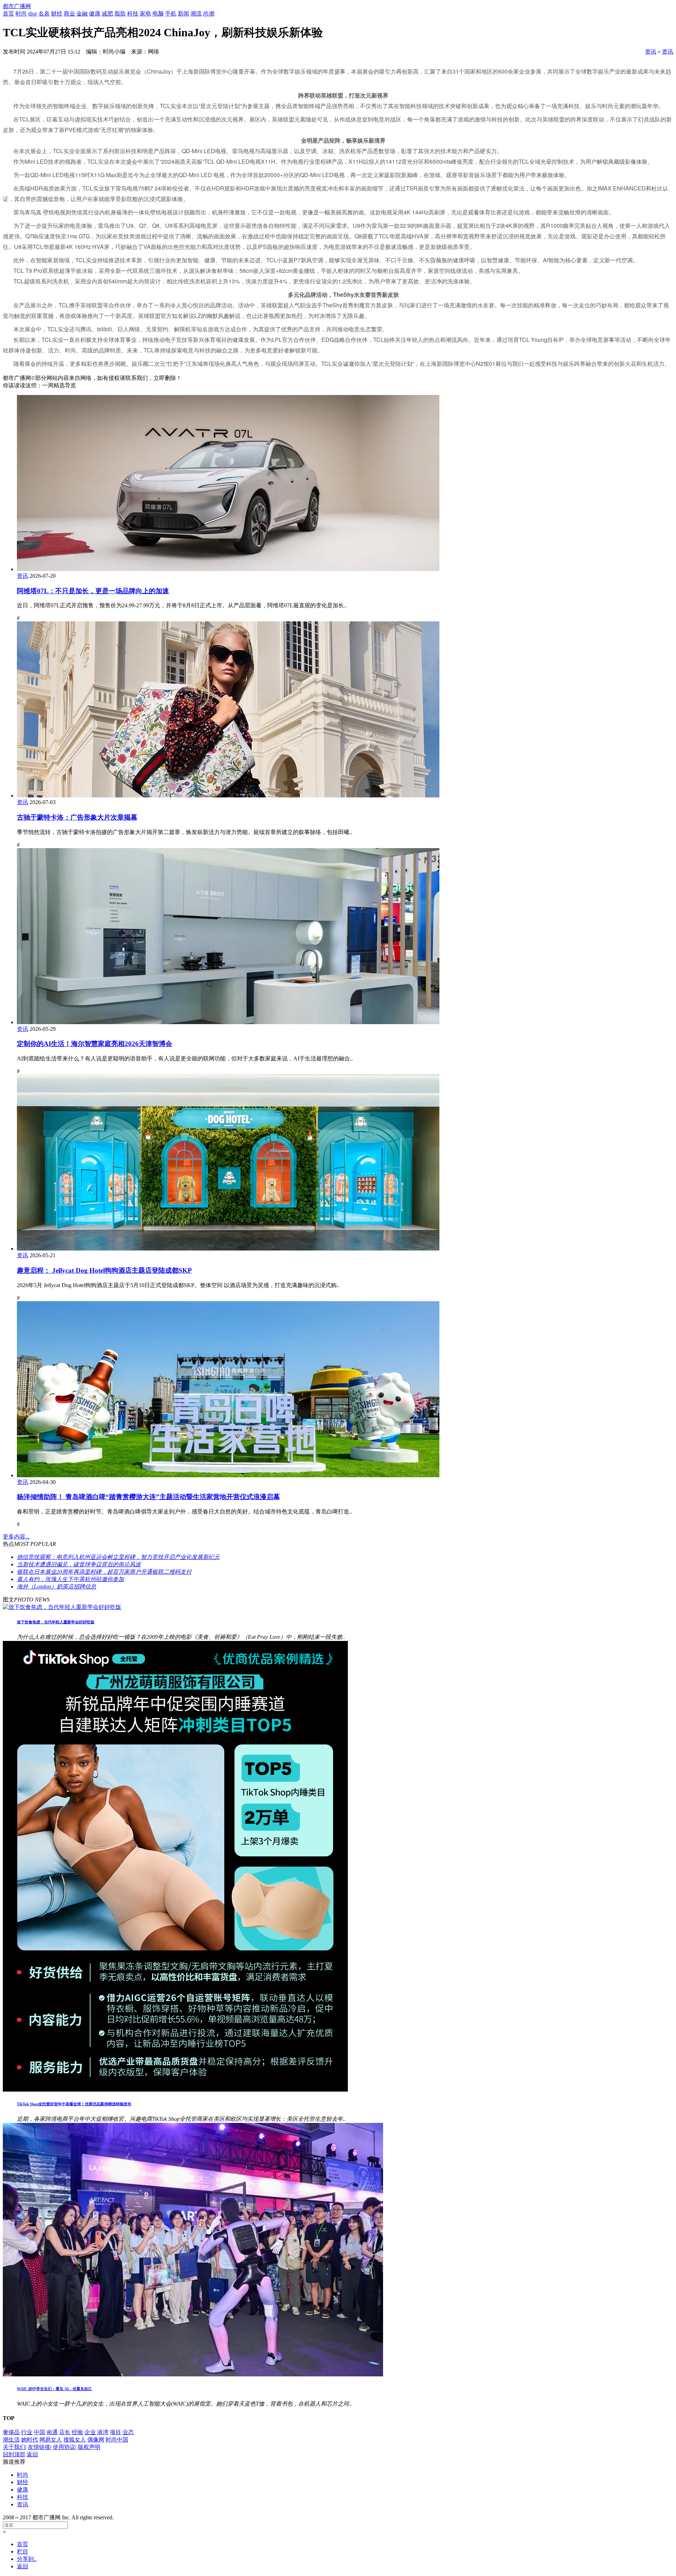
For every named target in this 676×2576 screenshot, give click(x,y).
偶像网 (96, 2440)
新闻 (183, 14)
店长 (65, 2432)
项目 (115, 2432)
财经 (57, 14)
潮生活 (11, 2440)
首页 (8, 14)
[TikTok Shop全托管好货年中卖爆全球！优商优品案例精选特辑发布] (175, 2090)
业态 (128, 2432)
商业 (69, 14)
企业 (90, 2432)
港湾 (103, 2432)
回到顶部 (14, 2454)
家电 (145, 14)
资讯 (651, 52)
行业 (27, 2432)
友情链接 (39, 2447)
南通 (52, 2432)
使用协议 (64, 2447)
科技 (133, 14)
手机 (171, 14)
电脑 (158, 14)
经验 (77, 2432)
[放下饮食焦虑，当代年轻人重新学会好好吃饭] (62, 1607)
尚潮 (209, 14)
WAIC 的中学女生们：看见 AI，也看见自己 (54, 2389)
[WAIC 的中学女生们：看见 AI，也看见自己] (193, 2374)
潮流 (196, 14)
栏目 (23, 2552)
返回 (32, 2454)
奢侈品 (11, 2432)
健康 (95, 14)
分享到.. (27, 2559)
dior (33, 14)
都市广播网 (17, 6)
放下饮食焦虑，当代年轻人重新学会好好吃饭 (56, 1622)
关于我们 (14, 2447)
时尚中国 (117, 2440)
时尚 (21, 14)
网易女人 (51, 2440)
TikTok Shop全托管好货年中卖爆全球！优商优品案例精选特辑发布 (74, 2104)
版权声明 (89, 2447)
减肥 (107, 14)
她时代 (30, 2440)
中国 (39, 2432)
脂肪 (120, 14)
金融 (82, 14)
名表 (44, 14)
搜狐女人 (75, 2440)
